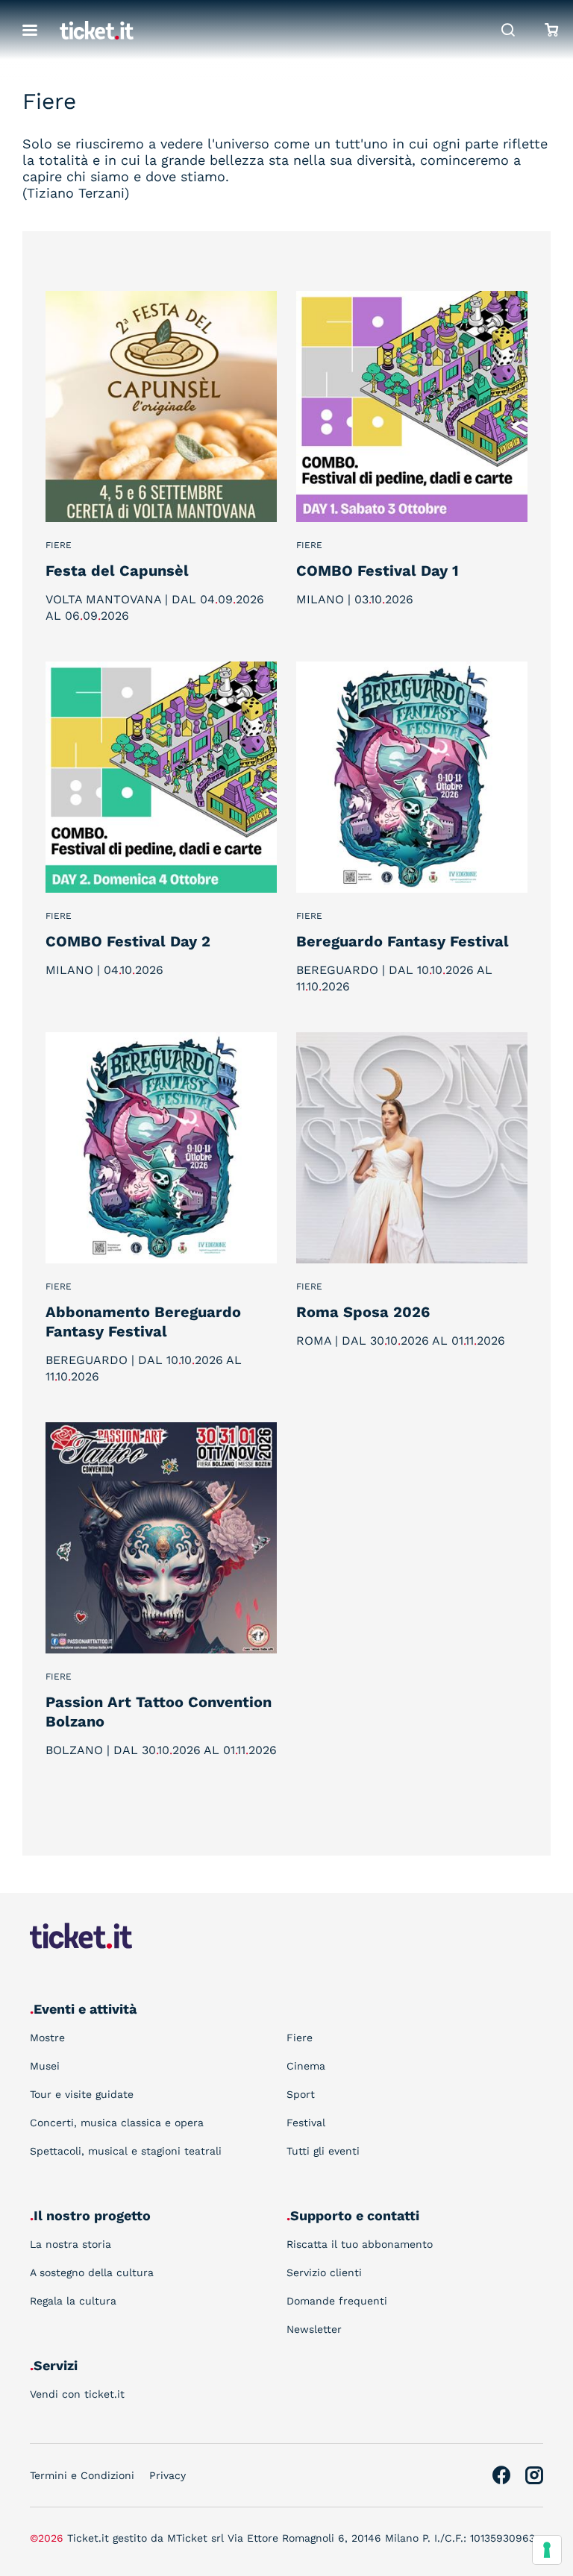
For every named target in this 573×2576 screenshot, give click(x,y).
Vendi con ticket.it (77, 2394)
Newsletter (314, 2329)
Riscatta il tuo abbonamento (360, 2244)
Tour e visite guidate (82, 2094)
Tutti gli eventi (323, 2151)
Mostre (47, 2038)
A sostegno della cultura (92, 2272)
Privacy (167, 2475)
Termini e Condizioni (82, 2475)
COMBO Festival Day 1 (378, 571)
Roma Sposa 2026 (363, 1312)
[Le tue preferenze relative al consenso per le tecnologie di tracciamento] (547, 2550)
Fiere (59, 545)
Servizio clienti (324, 2272)
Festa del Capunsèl (117, 571)
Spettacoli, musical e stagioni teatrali (126, 2151)
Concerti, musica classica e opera (117, 2123)
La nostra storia (71, 2244)
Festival (306, 2123)
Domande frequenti (337, 2301)
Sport (301, 2094)
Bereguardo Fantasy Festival (403, 941)
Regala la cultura (73, 2301)
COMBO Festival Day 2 (128, 941)
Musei (45, 2066)
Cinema (306, 2066)
